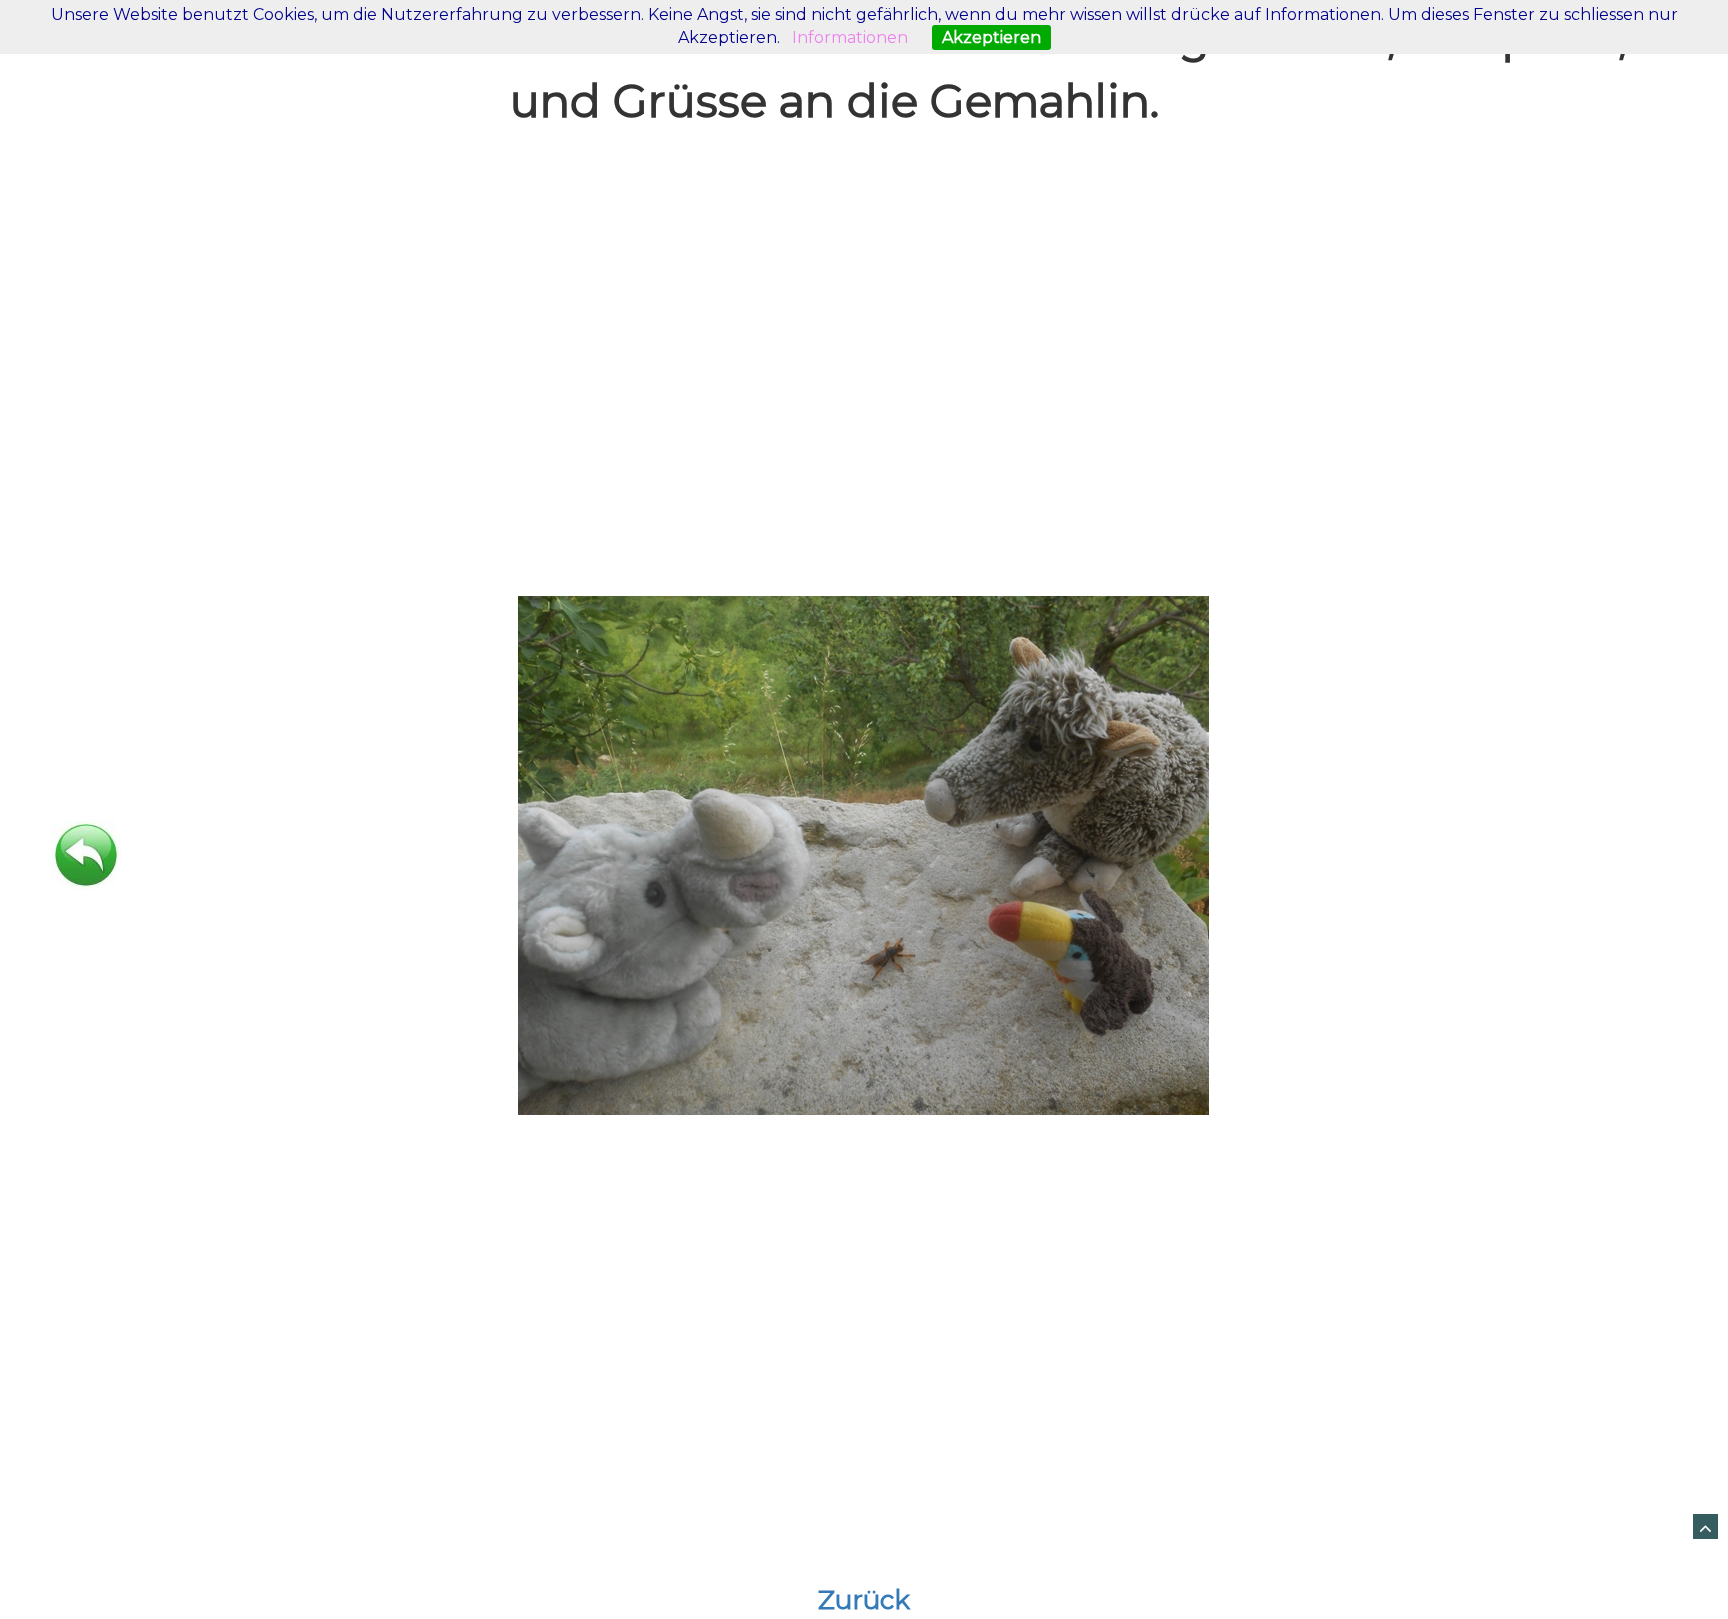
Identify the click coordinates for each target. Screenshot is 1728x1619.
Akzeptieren (991, 37)
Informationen (850, 37)
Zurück (864, 1600)
